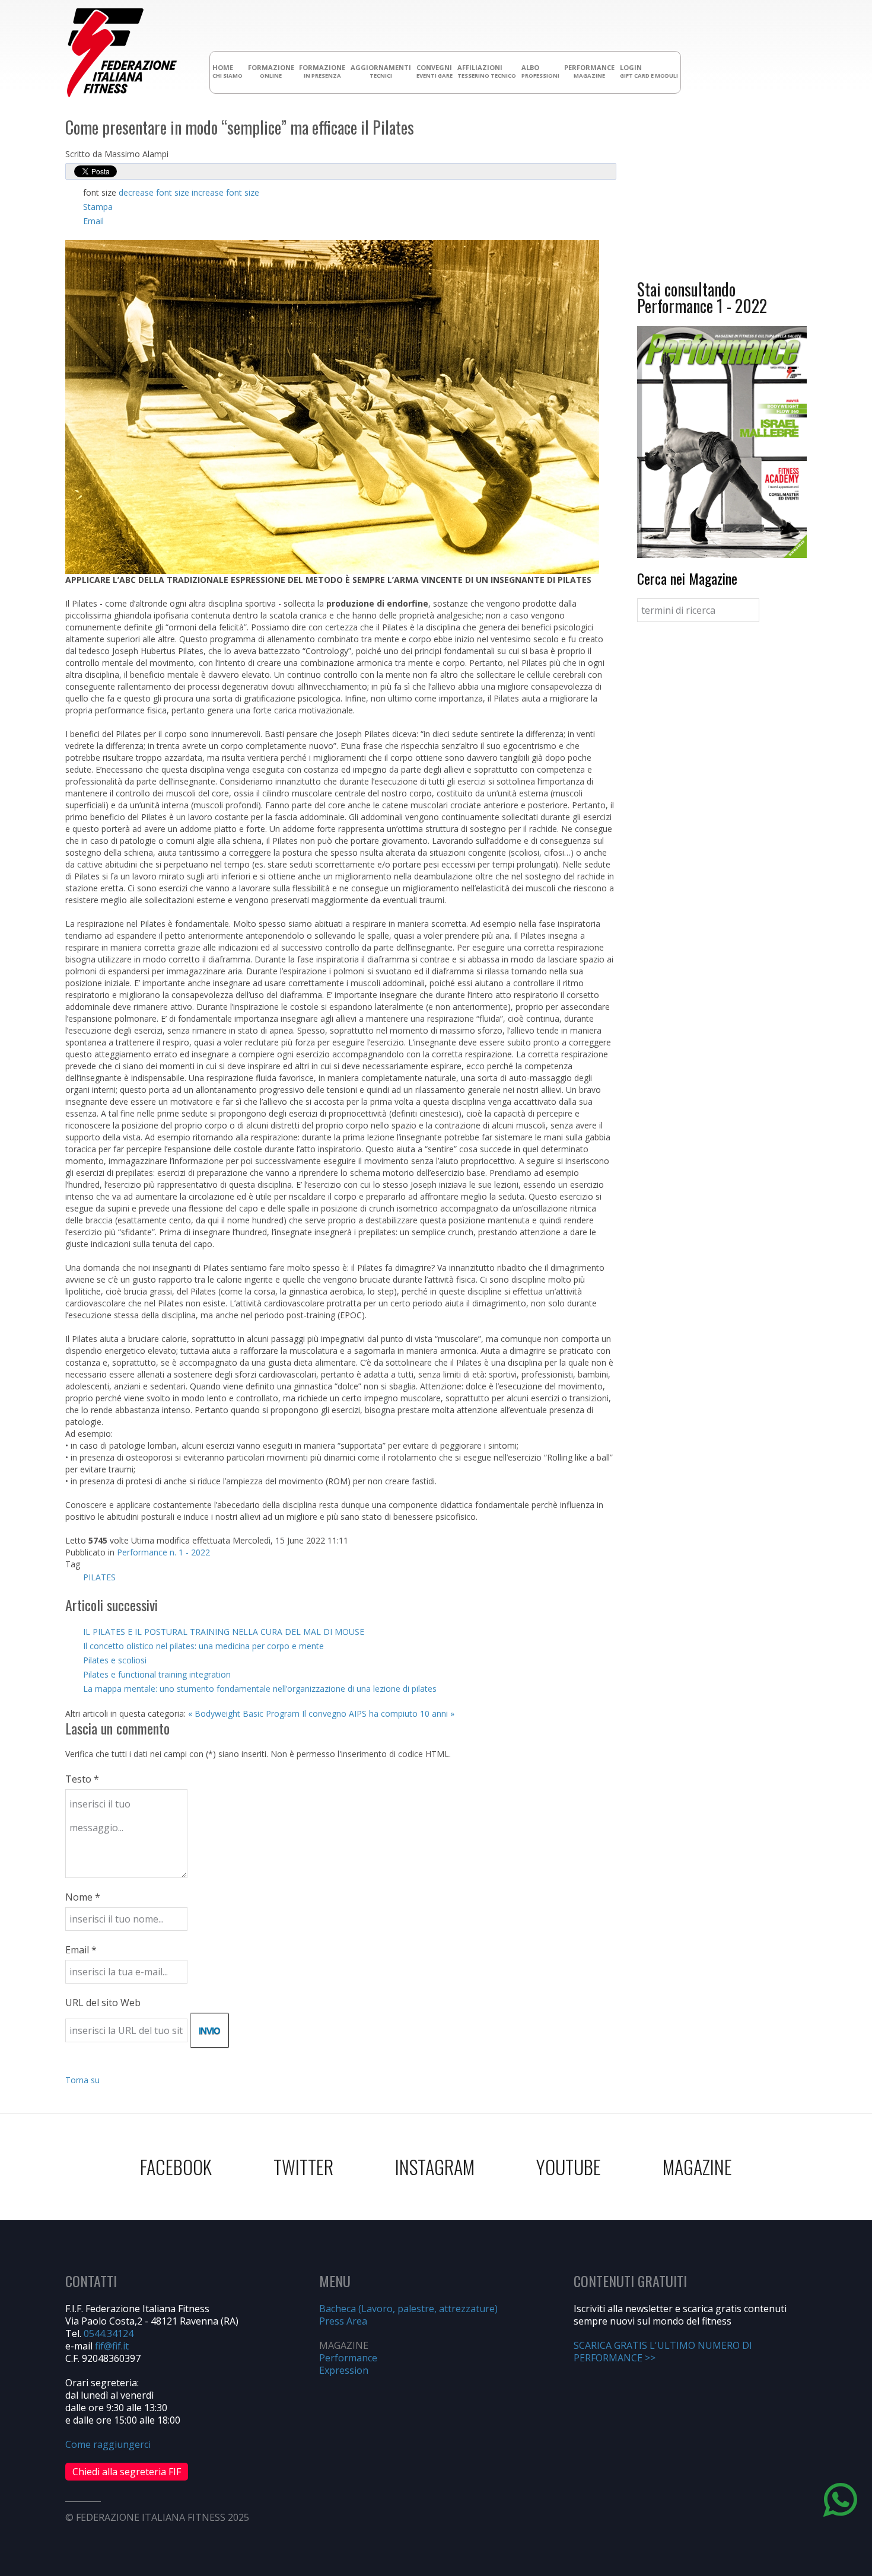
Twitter (303, 2167)
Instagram (435, 2167)
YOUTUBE (569, 2167)
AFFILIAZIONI (487, 71)
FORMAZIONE (271, 71)
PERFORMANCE (589, 71)
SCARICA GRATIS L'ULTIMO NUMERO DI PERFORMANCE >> (663, 2352)
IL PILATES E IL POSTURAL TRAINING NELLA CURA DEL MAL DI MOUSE (224, 1632)
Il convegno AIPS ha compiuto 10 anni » (378, 1713)
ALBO (540, 71)
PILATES (99, 1577)
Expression (344, 2370)
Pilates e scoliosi (115, 1660)
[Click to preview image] (332, 406)
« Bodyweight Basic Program (244, 1713)
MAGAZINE (697, 2167)
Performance (348, 2358)
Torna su (82, 2080)
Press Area (343, 2321)
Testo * (82, 1779)
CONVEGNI (435, 71)
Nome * (83, 1897)
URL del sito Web (103, 2003)
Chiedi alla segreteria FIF (127, 2472)
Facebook (176, 2167)
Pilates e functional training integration (157, 1674)
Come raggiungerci (108, 2444)
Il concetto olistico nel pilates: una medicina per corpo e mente (203, 1646)
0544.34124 (109, 2333)
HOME (227, 71)
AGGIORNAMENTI (381, 71)
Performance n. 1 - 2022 (163, 1552)
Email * (81, 1950)
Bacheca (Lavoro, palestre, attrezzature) (408, 2309)
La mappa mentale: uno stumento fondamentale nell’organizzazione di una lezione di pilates (260, 1689)
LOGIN (649, 71)
